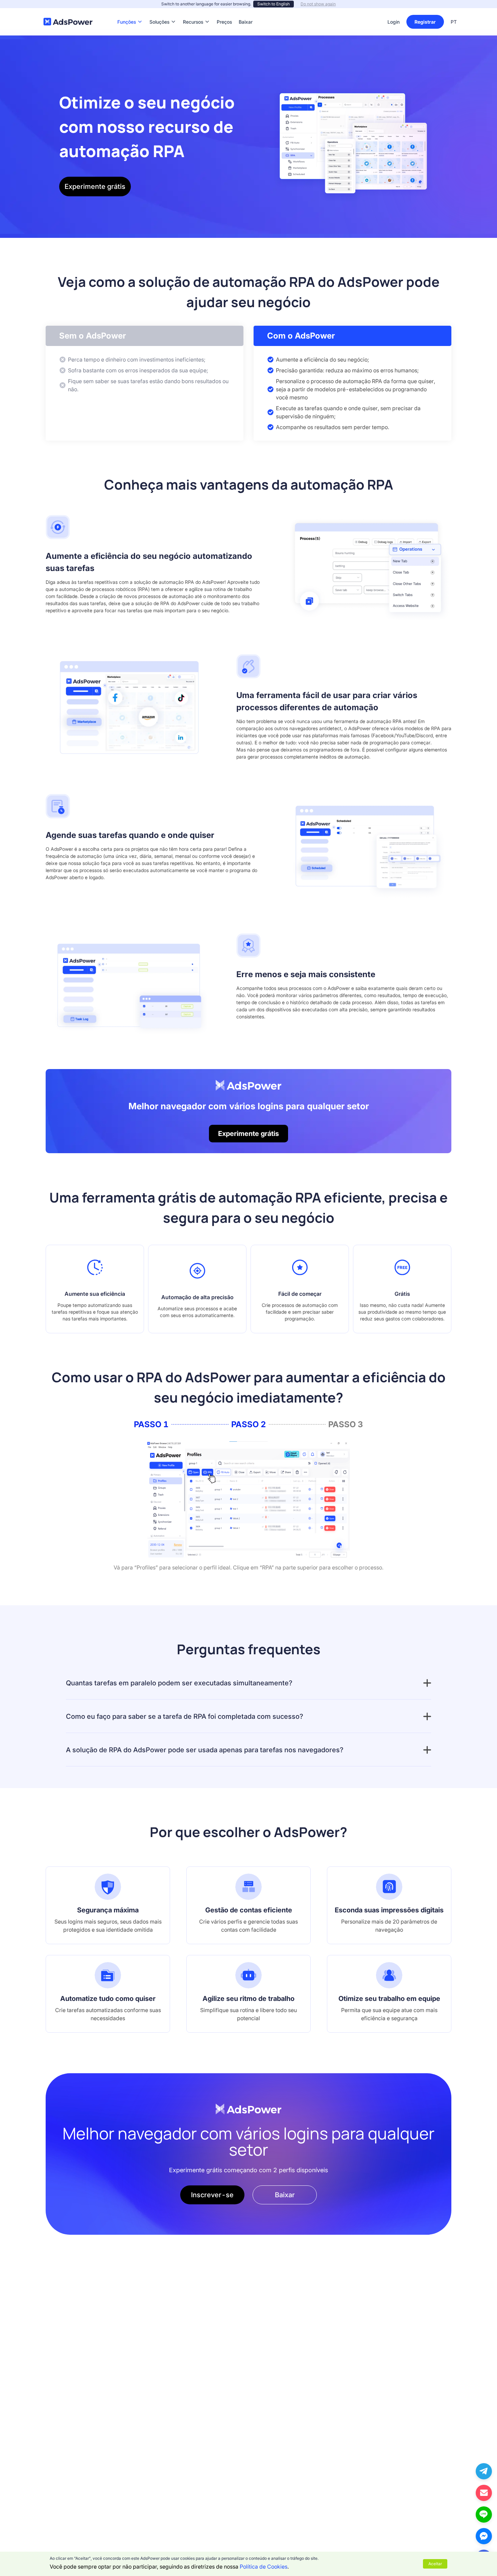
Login (394, 22)
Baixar (246, 12)
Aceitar (435, 2564)
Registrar (425, 22)
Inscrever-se (212, 2195)
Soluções (159, 12)
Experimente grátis (95, 187)
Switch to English (274, 4)
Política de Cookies (264, 2567)
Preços (224, 12)
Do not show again (318, 4)
